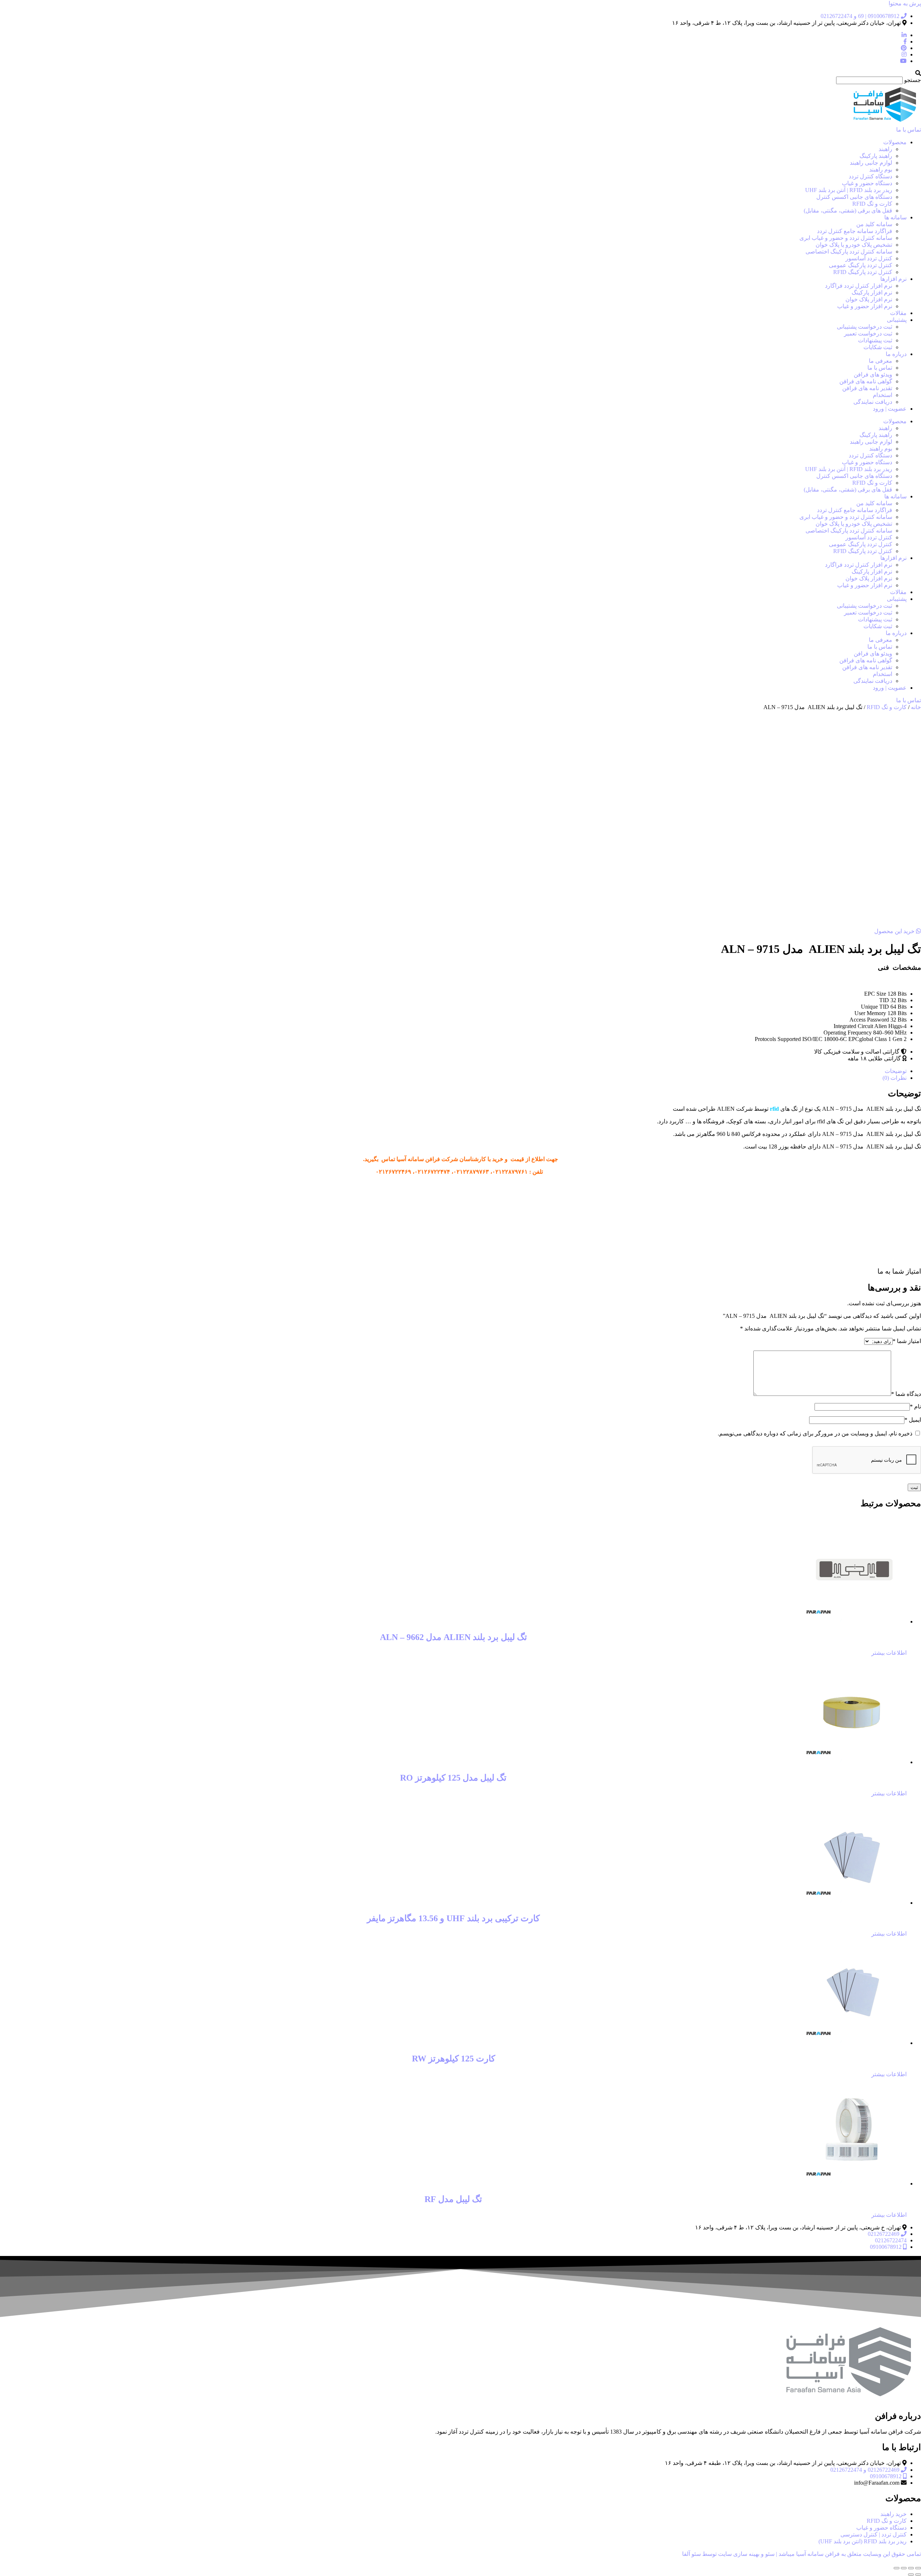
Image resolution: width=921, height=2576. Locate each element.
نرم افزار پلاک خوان (869, 299)
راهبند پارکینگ (876, 156)
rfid (774, 1109)
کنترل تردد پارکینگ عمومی (861, 265)
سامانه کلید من (874, 224)
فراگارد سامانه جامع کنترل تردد (855, 231)
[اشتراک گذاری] (904, 2568)
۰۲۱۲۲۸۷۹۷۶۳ (471, 1172)
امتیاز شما (907, 1341)
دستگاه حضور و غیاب (867, 183)
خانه (916, 707)
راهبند (885, 149)
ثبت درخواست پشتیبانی (865, 327)
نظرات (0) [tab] (895, 1078)
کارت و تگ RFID (872, 204)
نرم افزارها (893, 279)
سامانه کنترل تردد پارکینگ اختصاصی (849, 252)
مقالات (898, 313)
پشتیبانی (897, 320)
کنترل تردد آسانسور (869, 258)
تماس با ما (880, 368)
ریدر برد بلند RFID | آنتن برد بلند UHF (849, 190)
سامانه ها (895, 217)
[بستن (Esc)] (897, 2568)
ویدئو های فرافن (873, 374)
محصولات (895, 142)
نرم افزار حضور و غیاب (865, 306)
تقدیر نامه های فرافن (867, 388)
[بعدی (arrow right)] (911, 2575)
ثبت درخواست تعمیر (868, 334)
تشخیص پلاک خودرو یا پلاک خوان (854, 245)
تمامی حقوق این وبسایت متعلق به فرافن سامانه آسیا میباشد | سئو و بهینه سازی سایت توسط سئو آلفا (802, 2554)
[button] (460, 73)
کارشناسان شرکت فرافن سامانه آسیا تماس (434, 1159)
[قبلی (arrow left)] (918, 2575)
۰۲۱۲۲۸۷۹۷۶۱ (510, 1172)
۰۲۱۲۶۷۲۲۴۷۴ (432, 1172)
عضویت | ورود (890, 409)
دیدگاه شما (906, 1394)
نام (915, 1406)
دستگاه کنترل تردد (870, 176)
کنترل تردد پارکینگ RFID (863, 272)
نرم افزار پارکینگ (872, 293)
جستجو (913, 80)
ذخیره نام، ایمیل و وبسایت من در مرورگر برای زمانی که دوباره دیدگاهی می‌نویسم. (815, 1433)
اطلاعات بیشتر (889, 1653)
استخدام (883, 395)
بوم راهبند (881, 170)
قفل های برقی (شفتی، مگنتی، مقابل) (848, 211)
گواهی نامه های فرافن (866, 381)
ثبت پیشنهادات (875, 340)
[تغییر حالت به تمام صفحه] (911, 2568)
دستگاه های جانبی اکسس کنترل (854, 197)
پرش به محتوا (905, 3)
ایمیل (913, 1420)
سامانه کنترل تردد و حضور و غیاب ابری (846, 238)
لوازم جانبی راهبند (871, 163)
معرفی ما (881, 361)
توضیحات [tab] (896, 1071)
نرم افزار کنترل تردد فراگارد (859, 286)
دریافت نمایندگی (873, 402)
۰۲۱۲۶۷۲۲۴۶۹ (393, 1172)
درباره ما (896, 354)
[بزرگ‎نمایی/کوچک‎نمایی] (918, 2568)
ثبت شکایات (878, 347)
